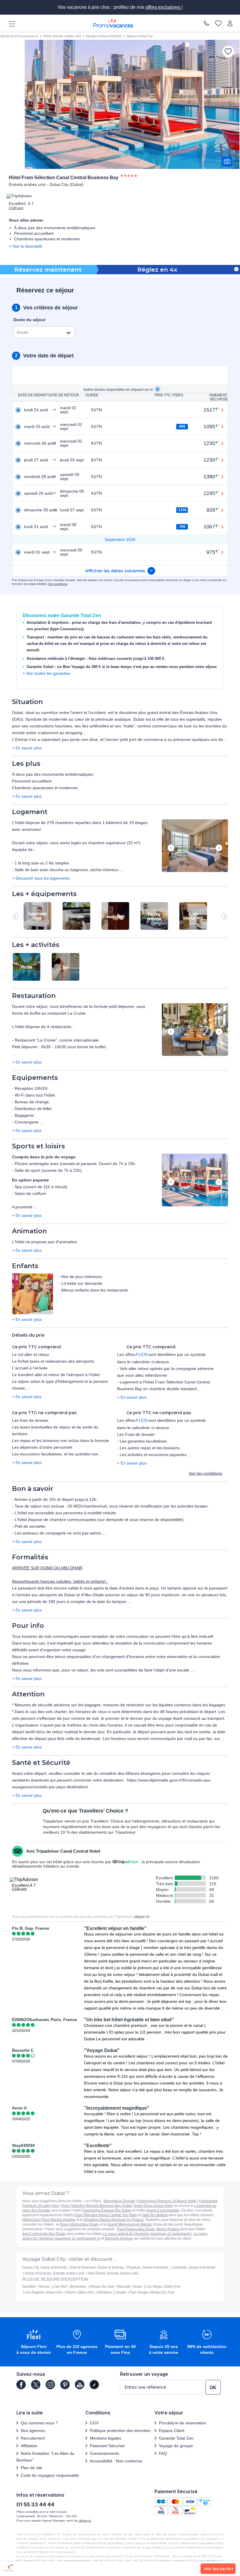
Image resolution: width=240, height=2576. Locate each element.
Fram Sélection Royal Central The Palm (106, 2215)
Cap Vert (60, 2286)
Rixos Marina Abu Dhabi (79, 2224)
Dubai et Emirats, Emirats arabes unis (55, 2273)
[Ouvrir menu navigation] (10, 23)
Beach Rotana (168, 2229)
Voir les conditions (205, 1473)
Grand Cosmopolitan (163, 2210)
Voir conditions (58, 584)
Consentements (104, 2453)
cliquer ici (142, 1917)
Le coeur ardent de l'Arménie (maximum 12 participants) (147, 2234)
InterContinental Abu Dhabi (44, 2234)
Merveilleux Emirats (119, 2201)
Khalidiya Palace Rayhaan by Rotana (114, 2220)
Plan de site (32, 2468)
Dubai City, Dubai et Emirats (44, 2267)
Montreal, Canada (112, 2292)
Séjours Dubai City (140, 36)
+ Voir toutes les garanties (47, 673)
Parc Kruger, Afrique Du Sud (152, 2292)
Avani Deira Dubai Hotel (153, 2206)
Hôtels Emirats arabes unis (62, 36)
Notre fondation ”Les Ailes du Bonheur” (45, 2457)
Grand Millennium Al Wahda (129, 2224)
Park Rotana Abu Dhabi (136, 2229)
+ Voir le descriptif (25, 246)
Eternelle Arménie (119, 2238)
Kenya (44, 2286)
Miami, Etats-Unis (80, 2292)
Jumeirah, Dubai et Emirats (194, 2267)
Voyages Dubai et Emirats (104, 36)
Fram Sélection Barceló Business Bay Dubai (97, 2206)
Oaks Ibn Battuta (155, 2215)
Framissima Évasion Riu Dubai (107, 2210)
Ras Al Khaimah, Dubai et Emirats (97, 2267)
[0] (218, 23)
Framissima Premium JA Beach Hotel (167, 2201)
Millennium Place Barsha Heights (49, 2220)
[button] (195, 846)
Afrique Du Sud (102, 2286)
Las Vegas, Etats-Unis (163, 2286)
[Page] (21, 2385)
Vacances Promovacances (19, 36)
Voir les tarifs (217, 2569)
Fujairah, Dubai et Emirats (148, 2267)
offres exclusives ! (164, 7)
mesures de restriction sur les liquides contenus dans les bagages (164, 1705)
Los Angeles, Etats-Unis (44, 2292)
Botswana (78, 2286)
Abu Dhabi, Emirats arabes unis (113, 2273)
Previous (171, 848)
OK (213, 2388)
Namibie (29, 2286)
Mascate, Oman (130, 2286)
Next (219, 848)
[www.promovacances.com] (113, 23)
